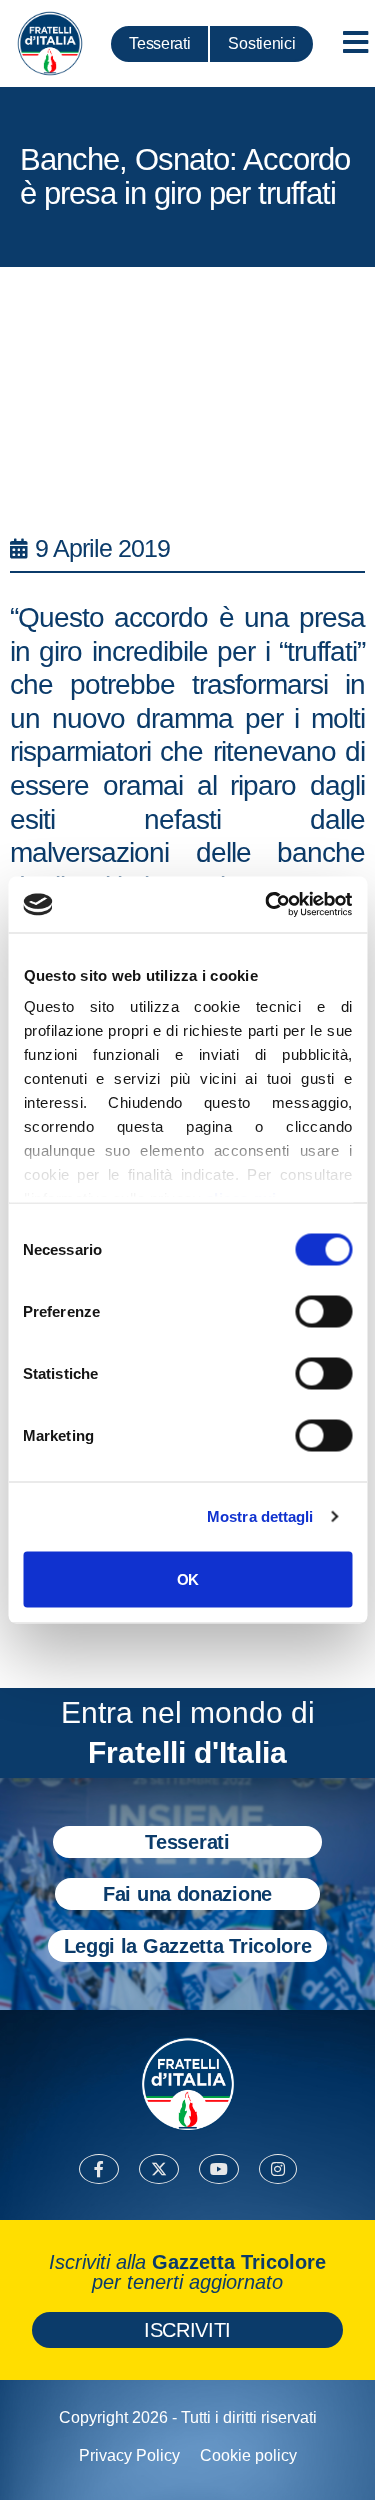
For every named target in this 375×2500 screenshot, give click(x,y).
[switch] (323, 1311)
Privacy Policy (129, 2455)
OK (187, 1578)
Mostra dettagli (260, 1516)
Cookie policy (248, 2455)
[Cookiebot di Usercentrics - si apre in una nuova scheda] (267, 905)
